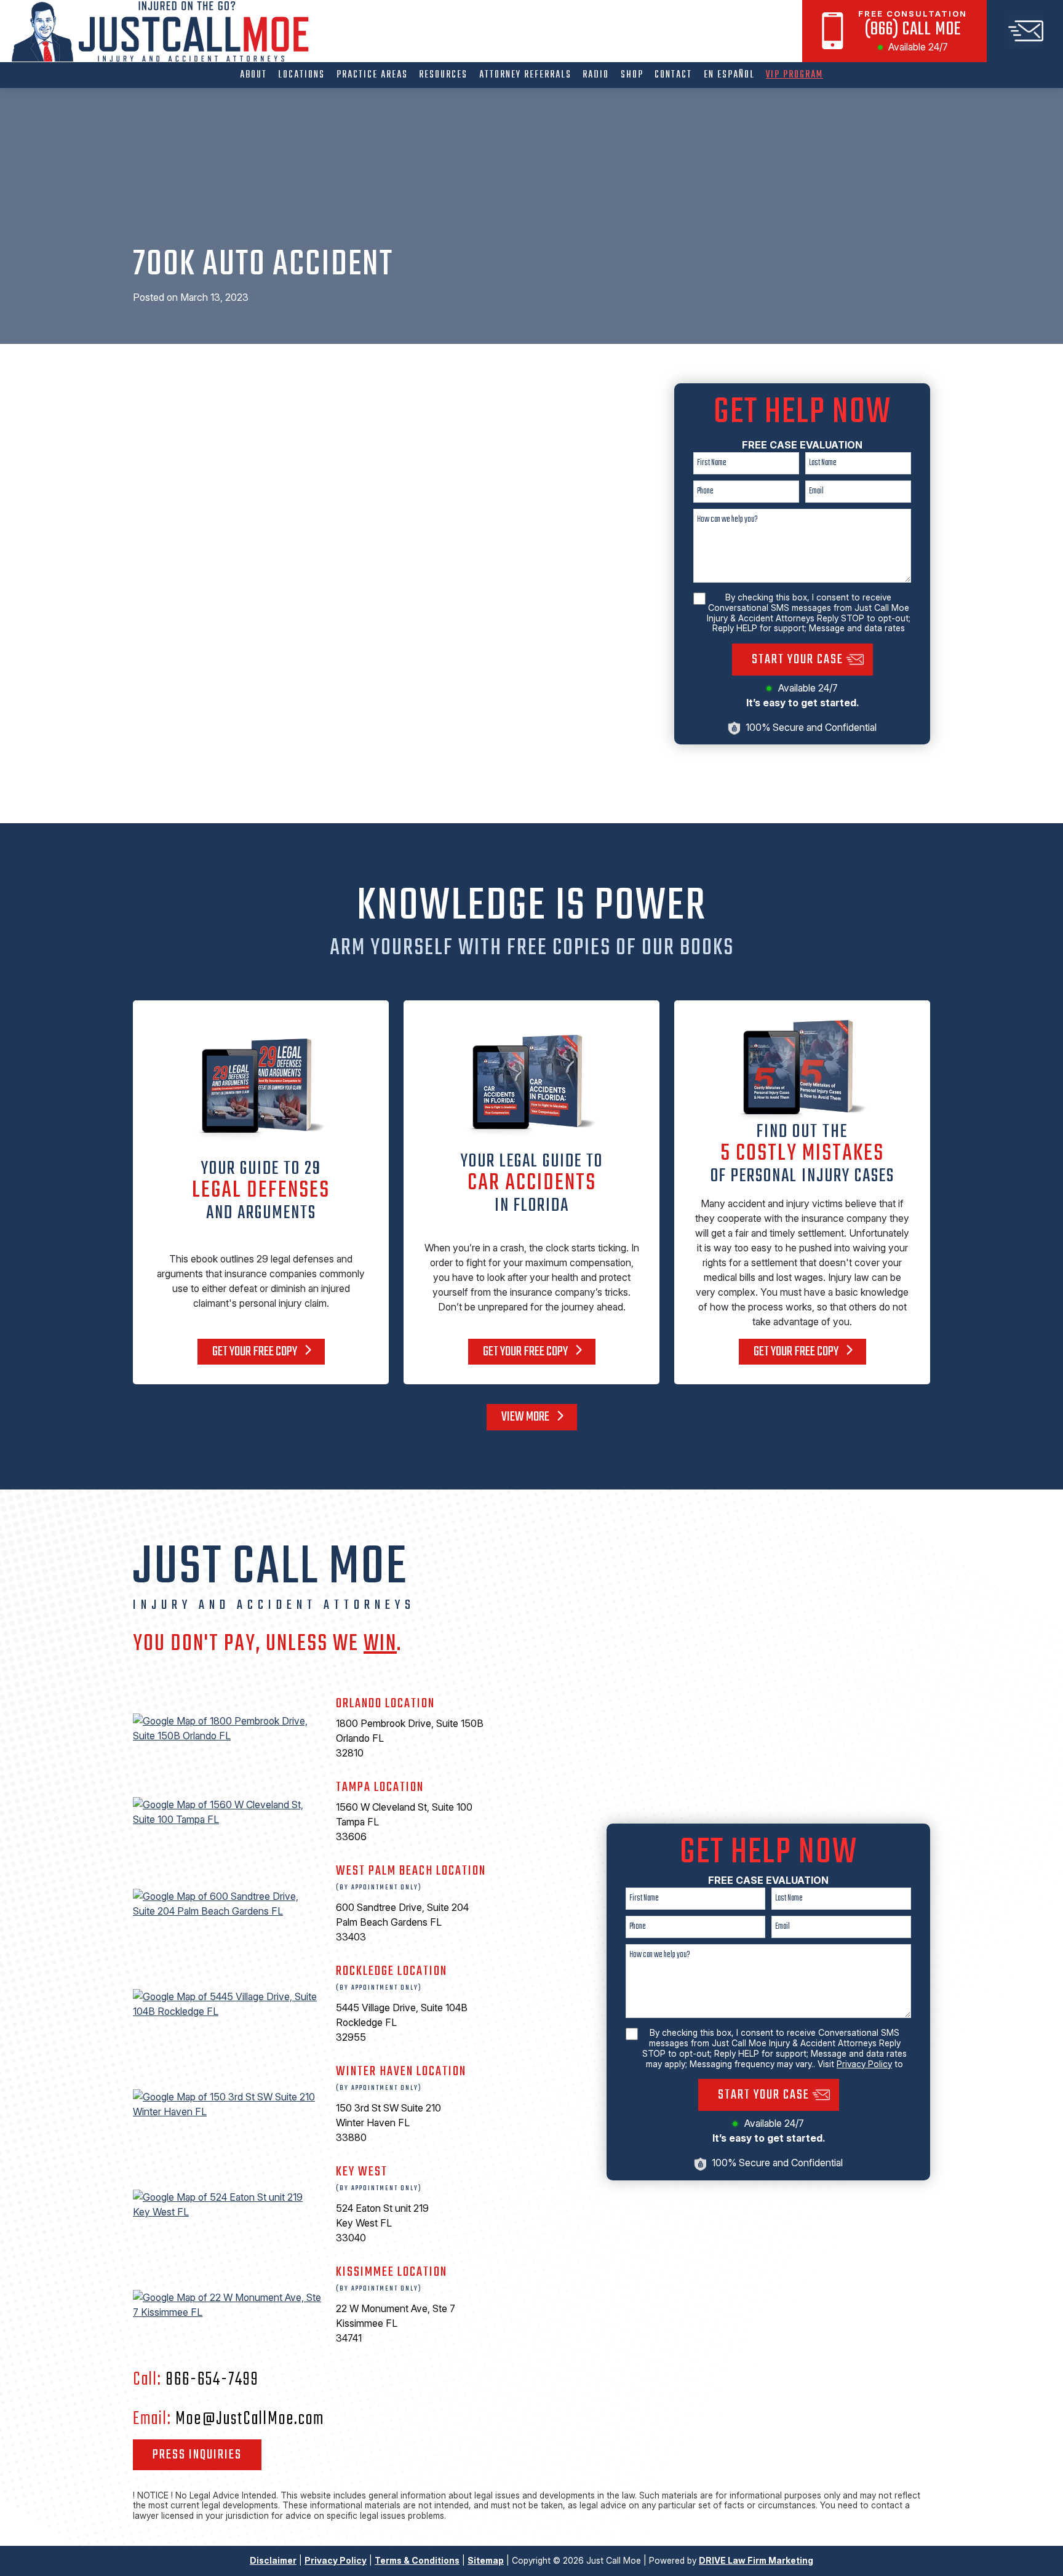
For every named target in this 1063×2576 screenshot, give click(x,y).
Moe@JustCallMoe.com (250, 2419)
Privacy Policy (864, 2064)
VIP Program (794, 75)
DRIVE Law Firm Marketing (756, 2560)
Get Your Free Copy (256, 1352)
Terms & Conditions (417, 2560)
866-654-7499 (212, 2380)
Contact (673, 75)
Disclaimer (273, 2560)
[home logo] (164, 32)
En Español (729, 75)
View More (526, 1417)
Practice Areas (372, 75)
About (253, 75)
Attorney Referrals (525, 75)
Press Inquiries (197, 2455)
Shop (632, 75)
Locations (301, 75)
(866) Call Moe (913, 30)
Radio (596, 75)
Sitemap (486, 2560)
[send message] (1025, 31)
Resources (443, 75)
